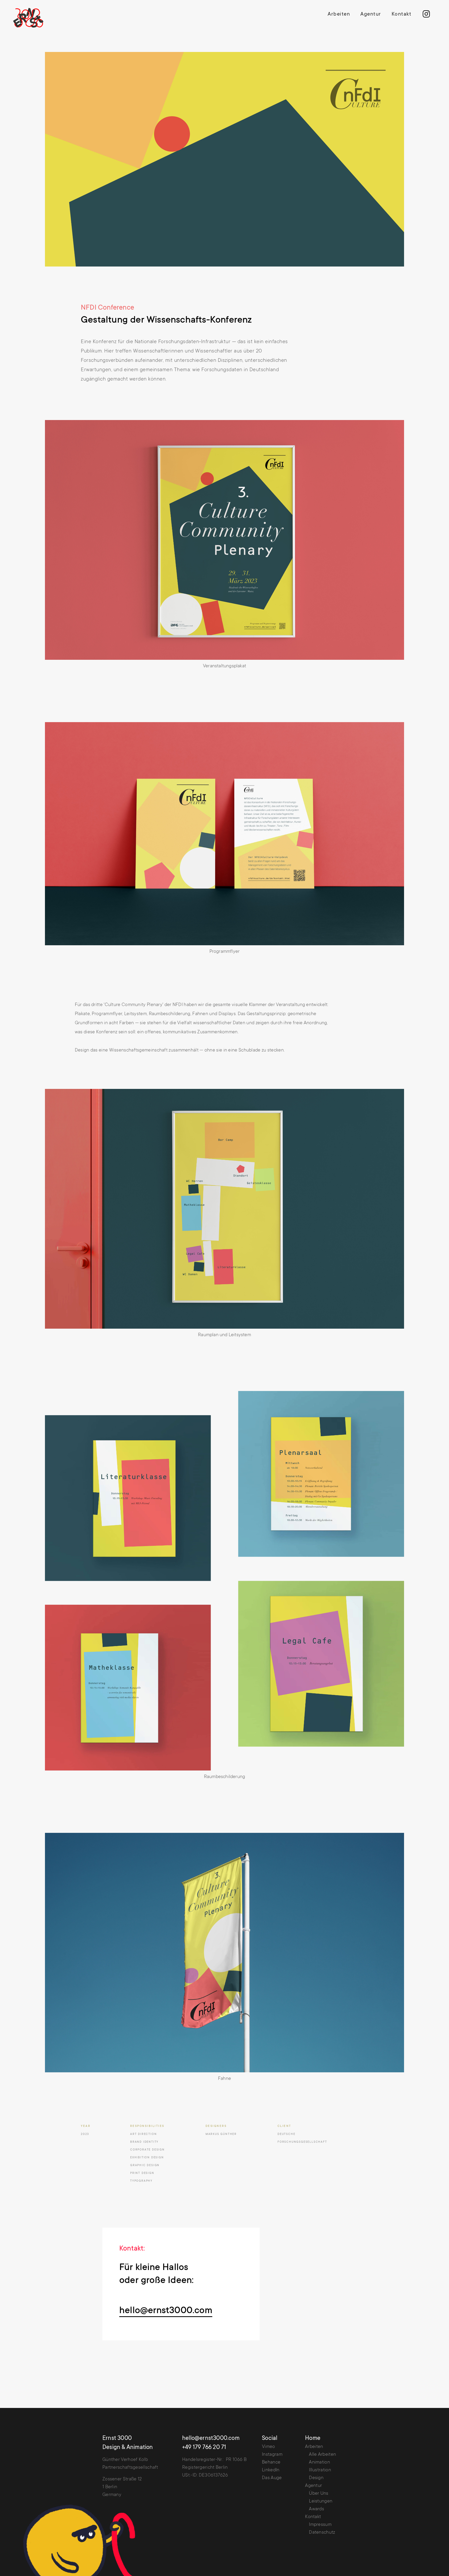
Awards (316, 2509)
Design (316, 2478)
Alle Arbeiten (322, 2455)
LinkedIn (271, 2470)
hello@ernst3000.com (166, 2311)
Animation (319, 2462)
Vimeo (269, 2447)
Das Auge (272, 2478)
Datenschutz (322, 2533)
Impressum (320, 2525)
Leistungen (321, 2501)
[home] (32, 18)
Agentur (371, 15)
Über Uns (319, 2494)
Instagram (272, 2455)
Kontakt (402, 15)
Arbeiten (339, 15)
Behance (271, 2462)
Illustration (320, 2470)
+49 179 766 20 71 (204, 2448)
